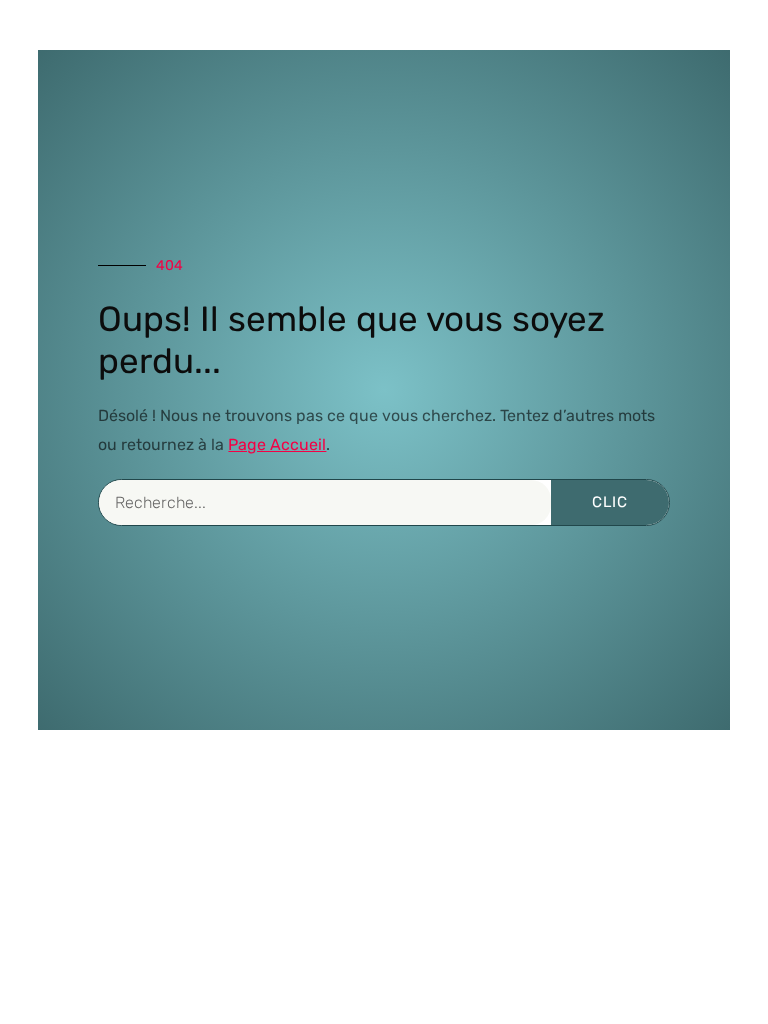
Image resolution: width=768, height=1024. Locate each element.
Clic (610, 502)
